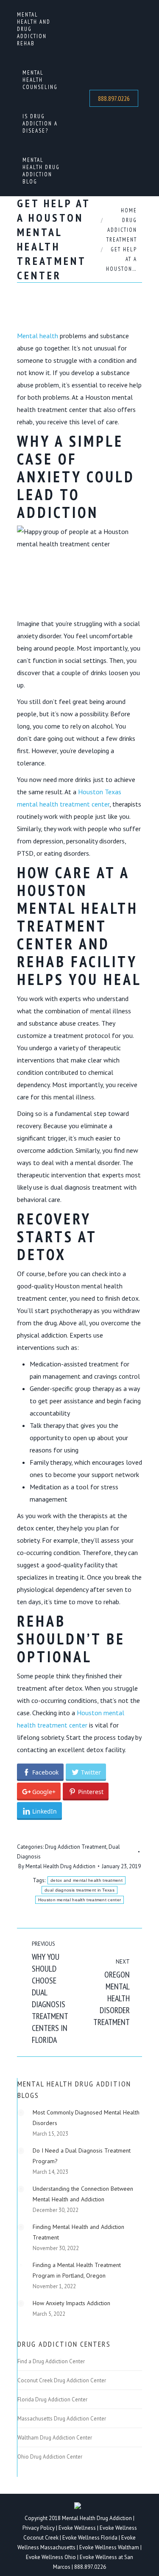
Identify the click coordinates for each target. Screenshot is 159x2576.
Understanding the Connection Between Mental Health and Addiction (83, 2194)
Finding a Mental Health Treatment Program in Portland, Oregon (77, 2270)
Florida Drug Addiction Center (52, 2400)
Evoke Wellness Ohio (51, 2557)
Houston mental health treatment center (79, 1900)
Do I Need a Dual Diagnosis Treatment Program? (82, 2156)
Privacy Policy (39, 2528)
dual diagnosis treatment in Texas (79, 1890)
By (57, 1866)
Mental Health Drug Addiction (97, 2518)
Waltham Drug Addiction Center (55, 2438)
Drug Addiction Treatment (76, 1847)
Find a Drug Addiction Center (51, 2362)
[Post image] (21, 2113)
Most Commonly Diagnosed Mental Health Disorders (86, 2118)
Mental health (38, 336)
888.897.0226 (90, 2567)
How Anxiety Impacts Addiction (71, 2303)
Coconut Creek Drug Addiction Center (62, 2381)
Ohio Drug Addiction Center (50, 2457)
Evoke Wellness (77, 2528)
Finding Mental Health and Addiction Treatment (78, 2232)
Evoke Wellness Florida (90, 2538)
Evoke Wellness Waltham (109, 2547)
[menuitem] (37, 29)
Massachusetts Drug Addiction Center (62, 2419)
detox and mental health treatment (86, 1880)
